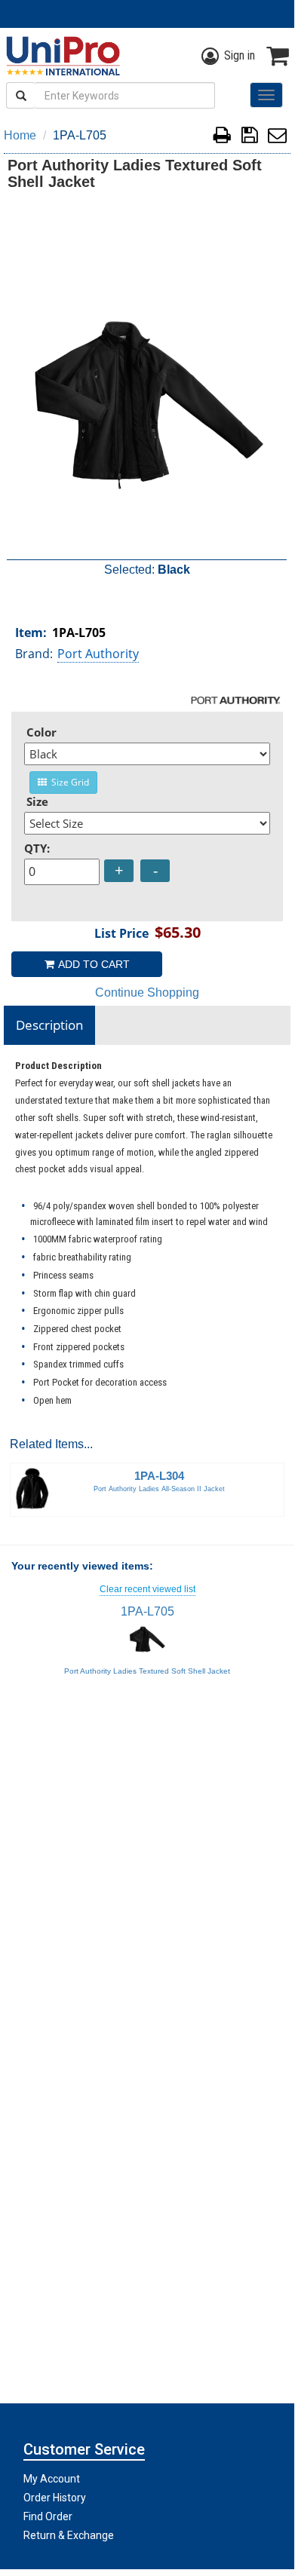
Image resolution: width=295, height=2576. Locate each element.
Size (37, 801)
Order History (55, 2498)
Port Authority (98, 654)
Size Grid (68, 782)
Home (20, 135)
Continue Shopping (147, 992)
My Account (52, 2479)
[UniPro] (60, 56)
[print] (222, 138)
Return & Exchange (69, 2535)
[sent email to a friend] (277, 138)
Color (41, 732)
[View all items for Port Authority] (236, 700)
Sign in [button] (240, 55)
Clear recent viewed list (147, 1589)
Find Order (48, 2516)
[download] (249, 138)
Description (49, 1025)
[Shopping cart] (278, 56)
